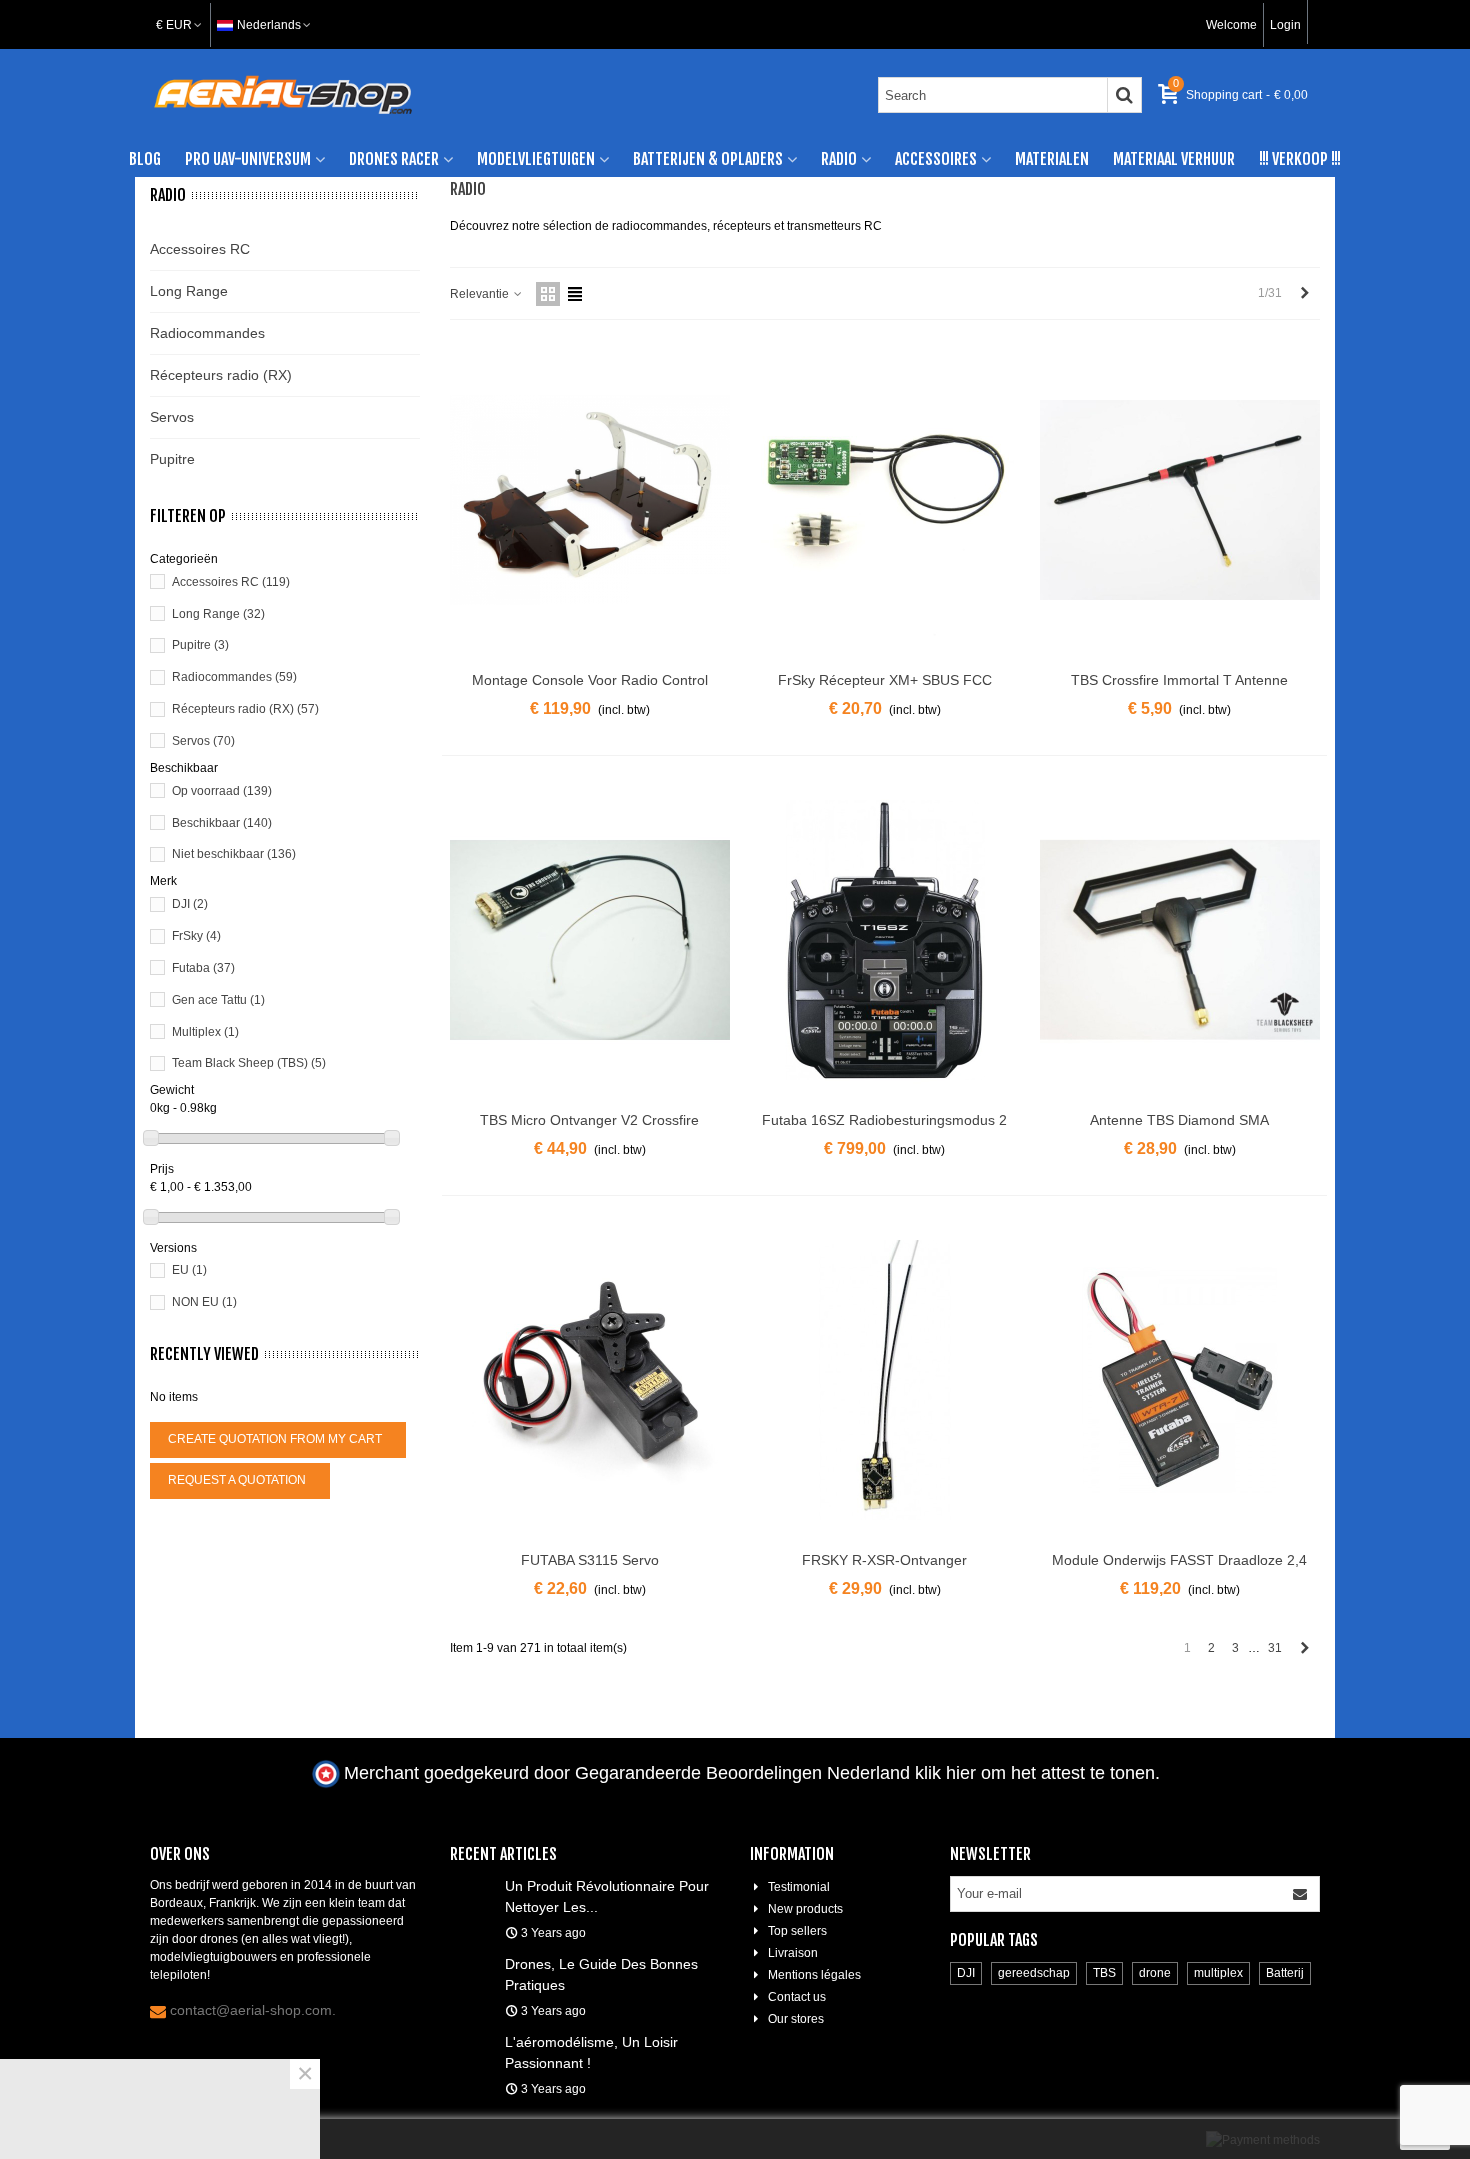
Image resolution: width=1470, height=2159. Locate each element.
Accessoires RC (200, 249)
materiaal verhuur (1174, 159)
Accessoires (936, 159)
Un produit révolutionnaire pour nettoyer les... (607, 1896)
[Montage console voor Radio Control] (590, 500)
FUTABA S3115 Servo (590, 1560)
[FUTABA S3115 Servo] (590, 1380)
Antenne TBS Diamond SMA (1179, 1120)
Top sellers (797, 1931)
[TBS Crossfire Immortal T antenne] (1180, 500)
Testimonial (799, 1887)
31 (1275, 1648)
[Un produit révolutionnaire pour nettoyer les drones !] (472, 1885)
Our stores (796, 2019)
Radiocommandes (207, 333)
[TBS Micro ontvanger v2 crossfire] (590, 940)
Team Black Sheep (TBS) (249, 1063)
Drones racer (394, 159)
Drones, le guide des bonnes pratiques (601, 1974)
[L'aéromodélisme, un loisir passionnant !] (472, 2041)
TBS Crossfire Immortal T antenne (1179, 680)
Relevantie (481, 294)
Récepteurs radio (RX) (221, 375)
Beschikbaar (222, 823)
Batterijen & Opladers (708, 159)
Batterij (1285, 1973)
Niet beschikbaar (234, 854)
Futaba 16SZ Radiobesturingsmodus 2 (884, 1120)
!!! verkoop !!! (1300, 159)
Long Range (189, 291)
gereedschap (1034, 1973)
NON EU (204, 1302)
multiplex (1218, 1973)
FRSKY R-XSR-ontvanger (884, 1560)
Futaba (203, 968)
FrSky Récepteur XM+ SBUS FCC (885, 680)
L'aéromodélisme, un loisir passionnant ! (591, 2052)
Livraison (793, 1953)
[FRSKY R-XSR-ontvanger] (885, 1380)
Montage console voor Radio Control (590, 680)
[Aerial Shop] (283, 95)
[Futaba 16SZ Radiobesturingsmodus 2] (885, 940)
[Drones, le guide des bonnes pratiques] (472, 1963)
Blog (145, 159)
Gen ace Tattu (218, 1000)
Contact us (797, 1997)
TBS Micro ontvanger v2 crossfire (589, 1120)
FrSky (196, 936)
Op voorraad (222, 791)
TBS (1104, 1973)
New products (805, 1909)
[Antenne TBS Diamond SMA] (1180, 940)
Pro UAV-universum (248, 159)
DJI (190, 904)
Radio (839, 159)
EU (189, 1270)
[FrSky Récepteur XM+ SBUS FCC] (885, 500)
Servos (172, 417)
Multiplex (205, 1032)
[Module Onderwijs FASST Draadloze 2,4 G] (1180, 1380)
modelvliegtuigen (536, 159)
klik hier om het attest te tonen (1035, 1773)
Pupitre (172, 459)
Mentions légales (814, 1975)
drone (1155, 1973)
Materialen (1052, 159)
